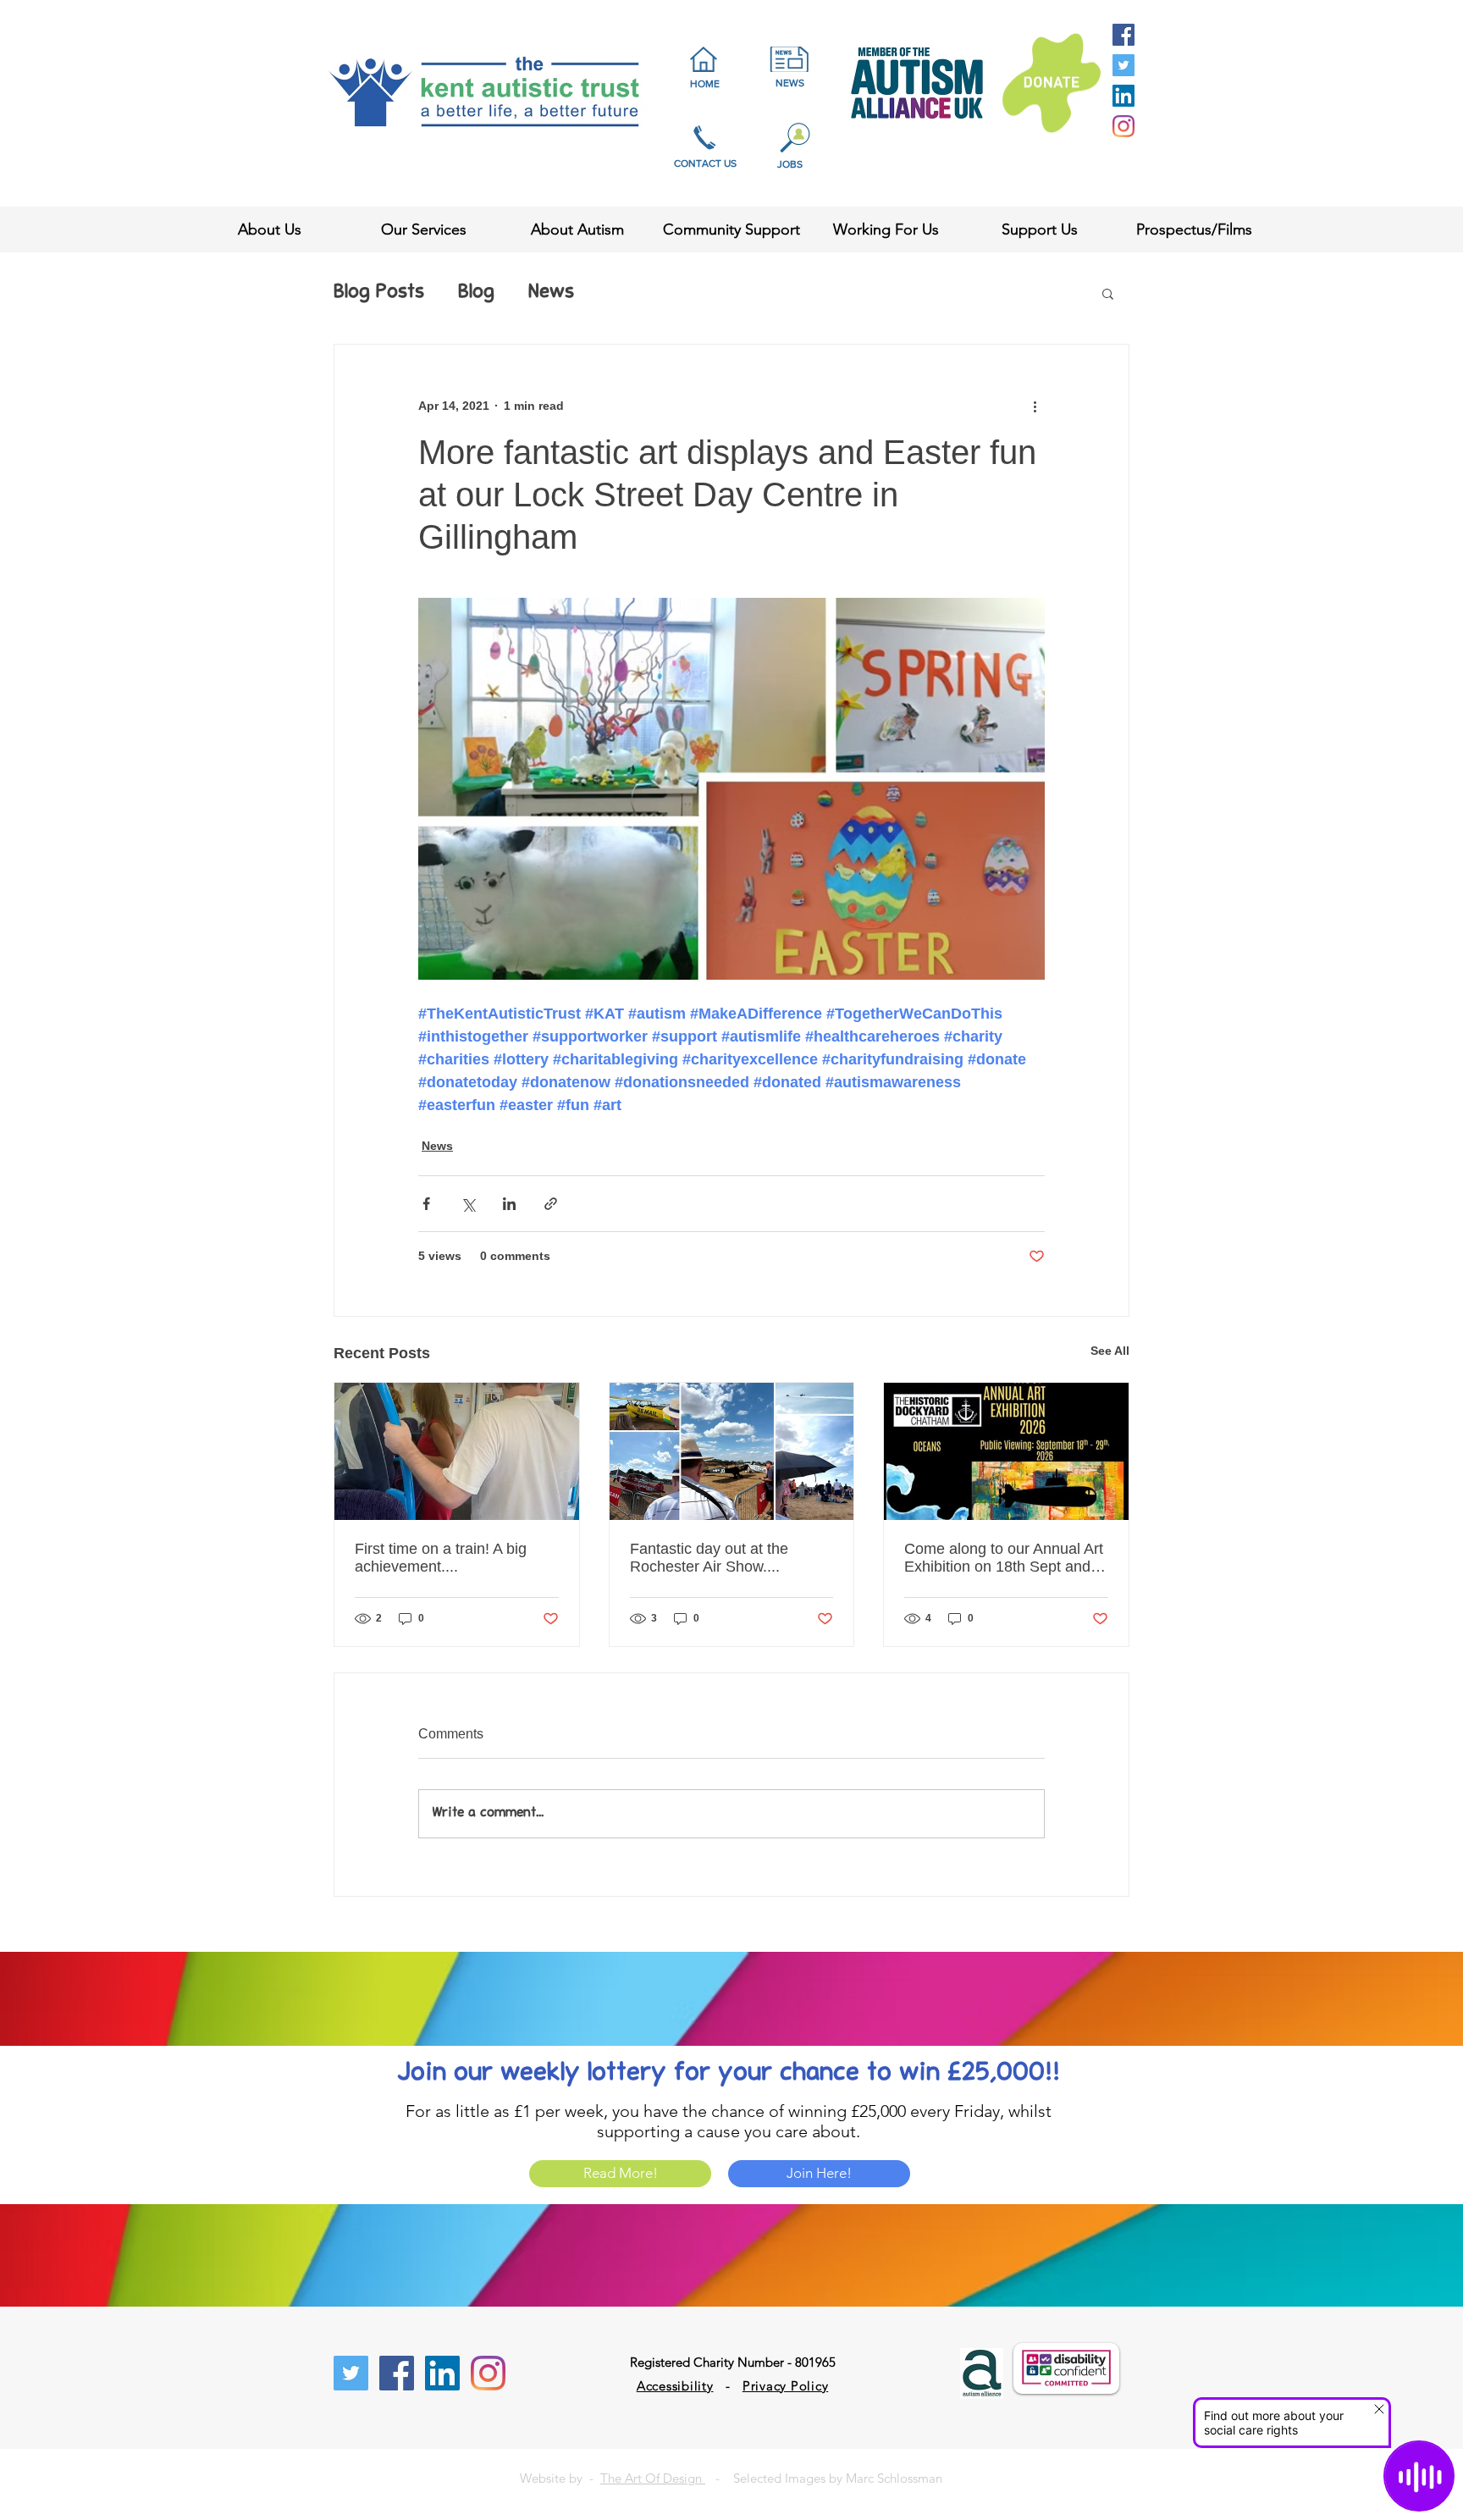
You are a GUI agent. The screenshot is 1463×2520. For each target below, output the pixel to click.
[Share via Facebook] (426, 1204)
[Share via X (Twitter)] (468, 1204)
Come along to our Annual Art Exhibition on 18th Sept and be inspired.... (1004, 1558)
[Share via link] (551, 1204)
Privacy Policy (786, 2386)
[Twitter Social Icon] (1123, 65)
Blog (476, 293)
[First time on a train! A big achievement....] (457, 1451)
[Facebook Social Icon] (1123, 35)
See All (1110, 1351)
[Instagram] (1123, 126)
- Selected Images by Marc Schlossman (824, 2478)
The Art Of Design (653, 2478)
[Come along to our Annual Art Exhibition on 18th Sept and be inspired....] (1006, 1451)
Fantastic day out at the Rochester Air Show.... (709, 1558)
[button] (1108, 293)
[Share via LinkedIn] (509, 1204)
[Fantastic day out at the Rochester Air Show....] (732, 1451)
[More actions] (1035, 406)
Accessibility (675, 2386)
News (551, 293)
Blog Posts (379, 293)
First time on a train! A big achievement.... (441, 1558)
